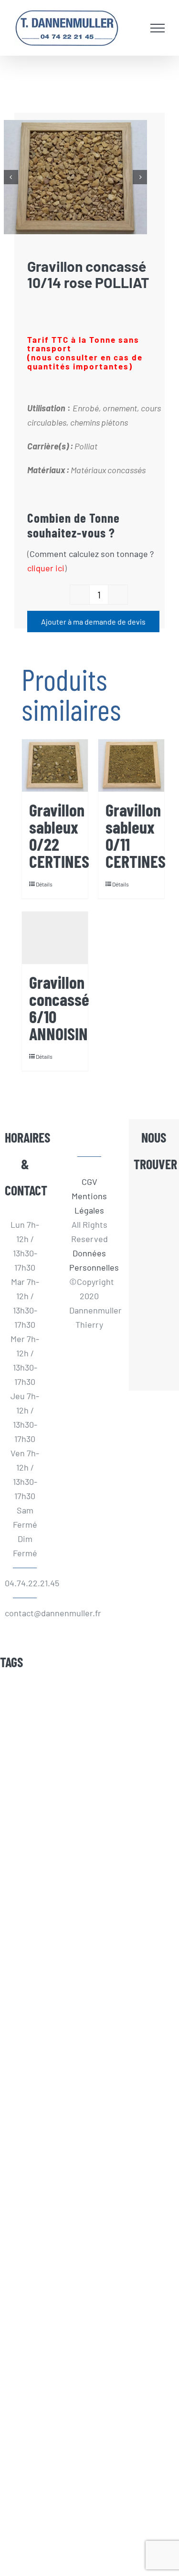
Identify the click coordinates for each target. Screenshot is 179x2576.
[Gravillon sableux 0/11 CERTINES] (131, 766)
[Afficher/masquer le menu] (158, 28)
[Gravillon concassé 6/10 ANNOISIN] (55, 938)
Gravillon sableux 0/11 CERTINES (136, 835)
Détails (44, 884)
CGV (89, 1182)
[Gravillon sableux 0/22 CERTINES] (55, 766)
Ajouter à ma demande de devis (93, 622)
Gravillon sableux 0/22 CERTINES (59, 835)
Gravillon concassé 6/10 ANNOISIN (59, 1008)
